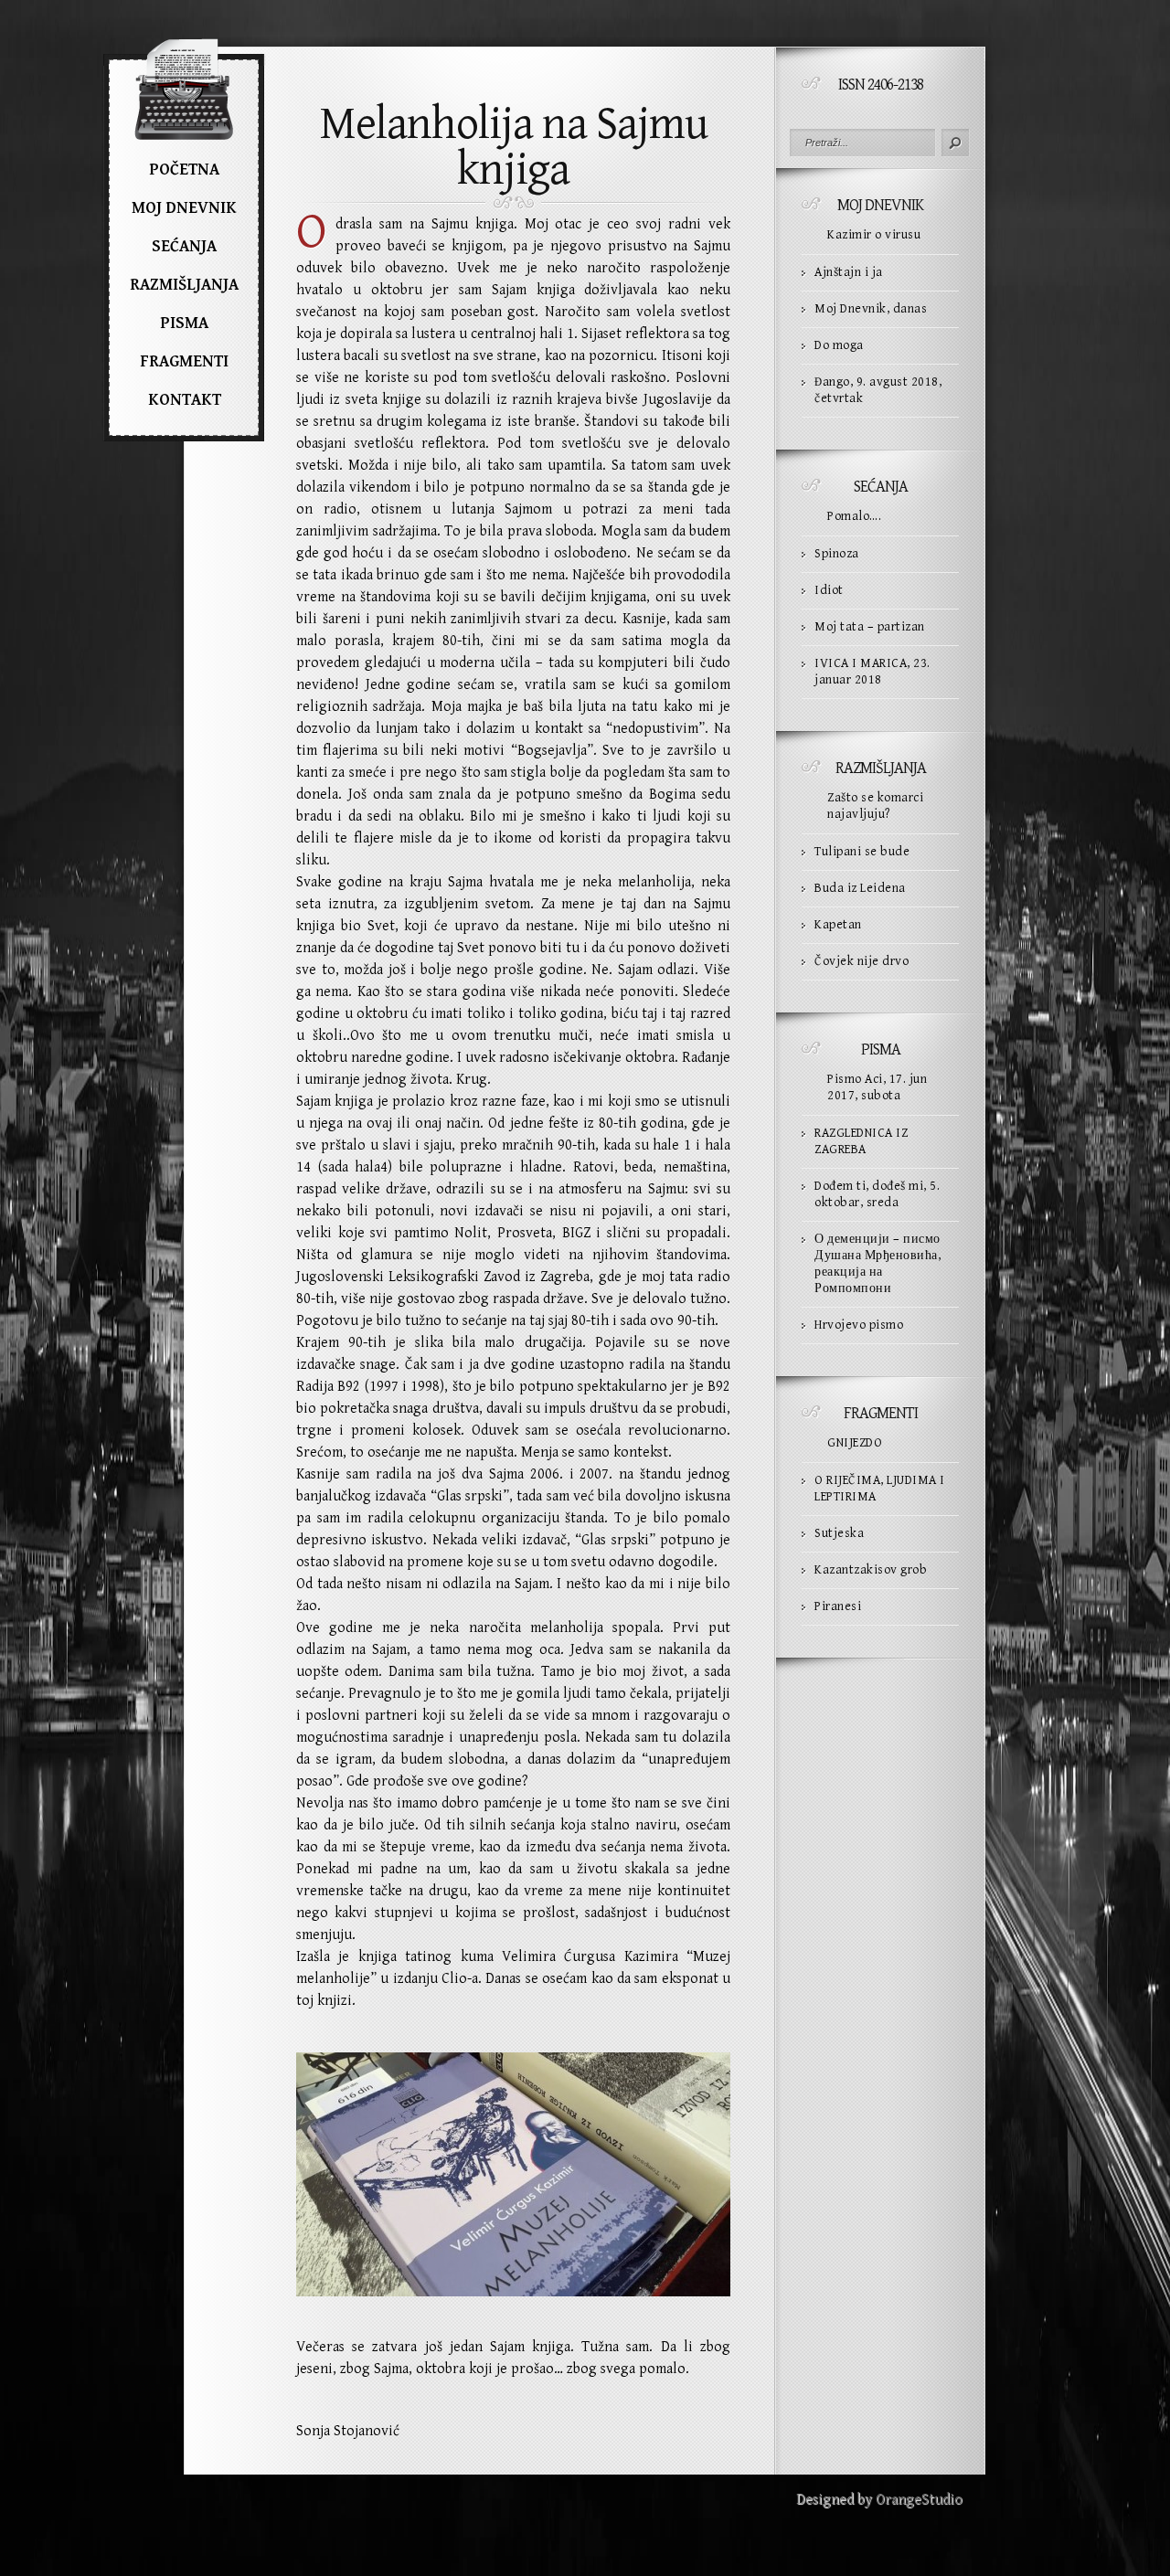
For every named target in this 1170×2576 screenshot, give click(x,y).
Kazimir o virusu (874, 235)
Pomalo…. (854, 516)
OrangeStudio (919, 2500)
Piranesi (838, 1606)
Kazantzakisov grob (871, 1570)
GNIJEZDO (855, 1443)
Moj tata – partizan (870, 627)
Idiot (829, 590)
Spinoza (837, 554)
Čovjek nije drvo (862, 961)
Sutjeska (839, 1533)
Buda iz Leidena (860, 888)
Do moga (839, 345)
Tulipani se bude (862, 852)
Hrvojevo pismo (859, 1325)
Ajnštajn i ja (849, 272)
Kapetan (838, 925)
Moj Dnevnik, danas (871, 309)
